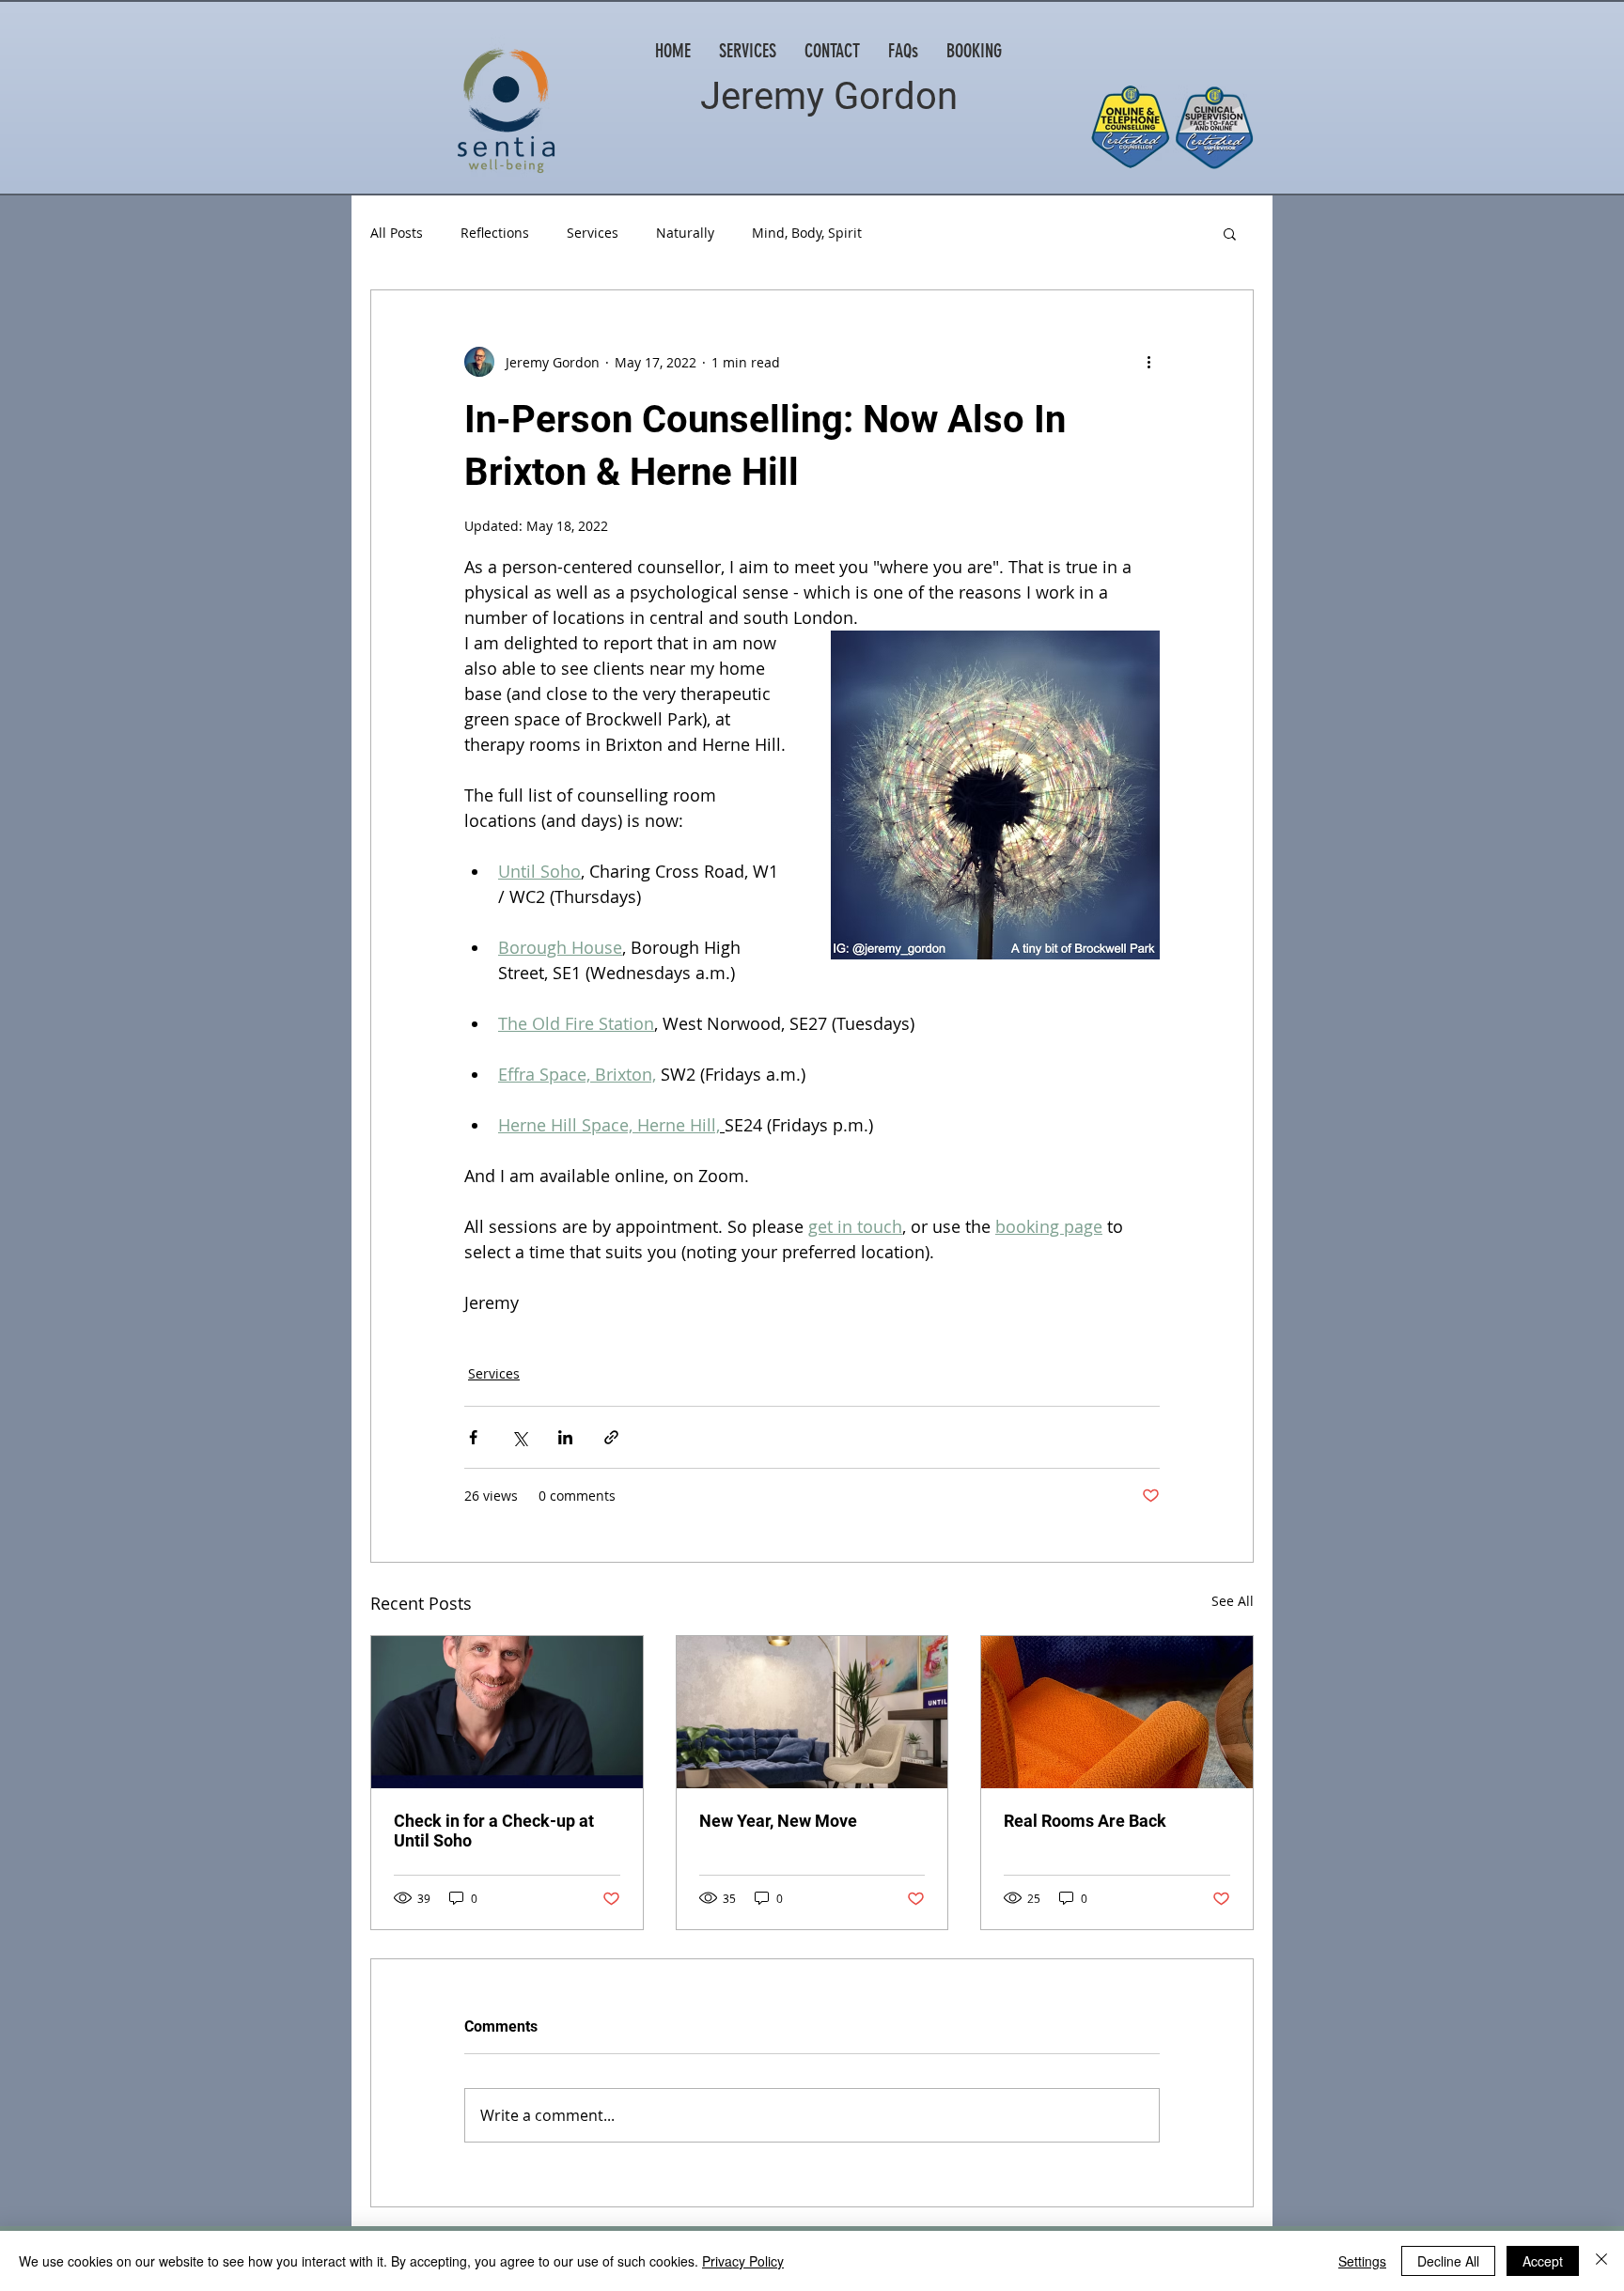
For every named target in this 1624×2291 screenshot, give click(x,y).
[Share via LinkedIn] (565, 1437)
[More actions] (1148, 362)
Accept (1543, 2261)
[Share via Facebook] (473, 1437)
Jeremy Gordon (829, 96)
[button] (1230, 233)
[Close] (1601, 2261)
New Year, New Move (778, 1821)
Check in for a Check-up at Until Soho (494, 1831)
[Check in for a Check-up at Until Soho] (507, 1712)
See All (1233, 1601)
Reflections (495, 233)
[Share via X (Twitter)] (519, 1437)
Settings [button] (1362, 2261)
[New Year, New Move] (812, 1712)
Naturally (685, 233)
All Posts (397, 233)
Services (593, 233)
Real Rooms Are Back (1085, 1821)
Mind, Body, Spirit (807, 233)
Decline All (1448, 2261)
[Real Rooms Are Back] (1117, 1712)
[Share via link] (611, 1437)
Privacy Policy (743, 2261)
